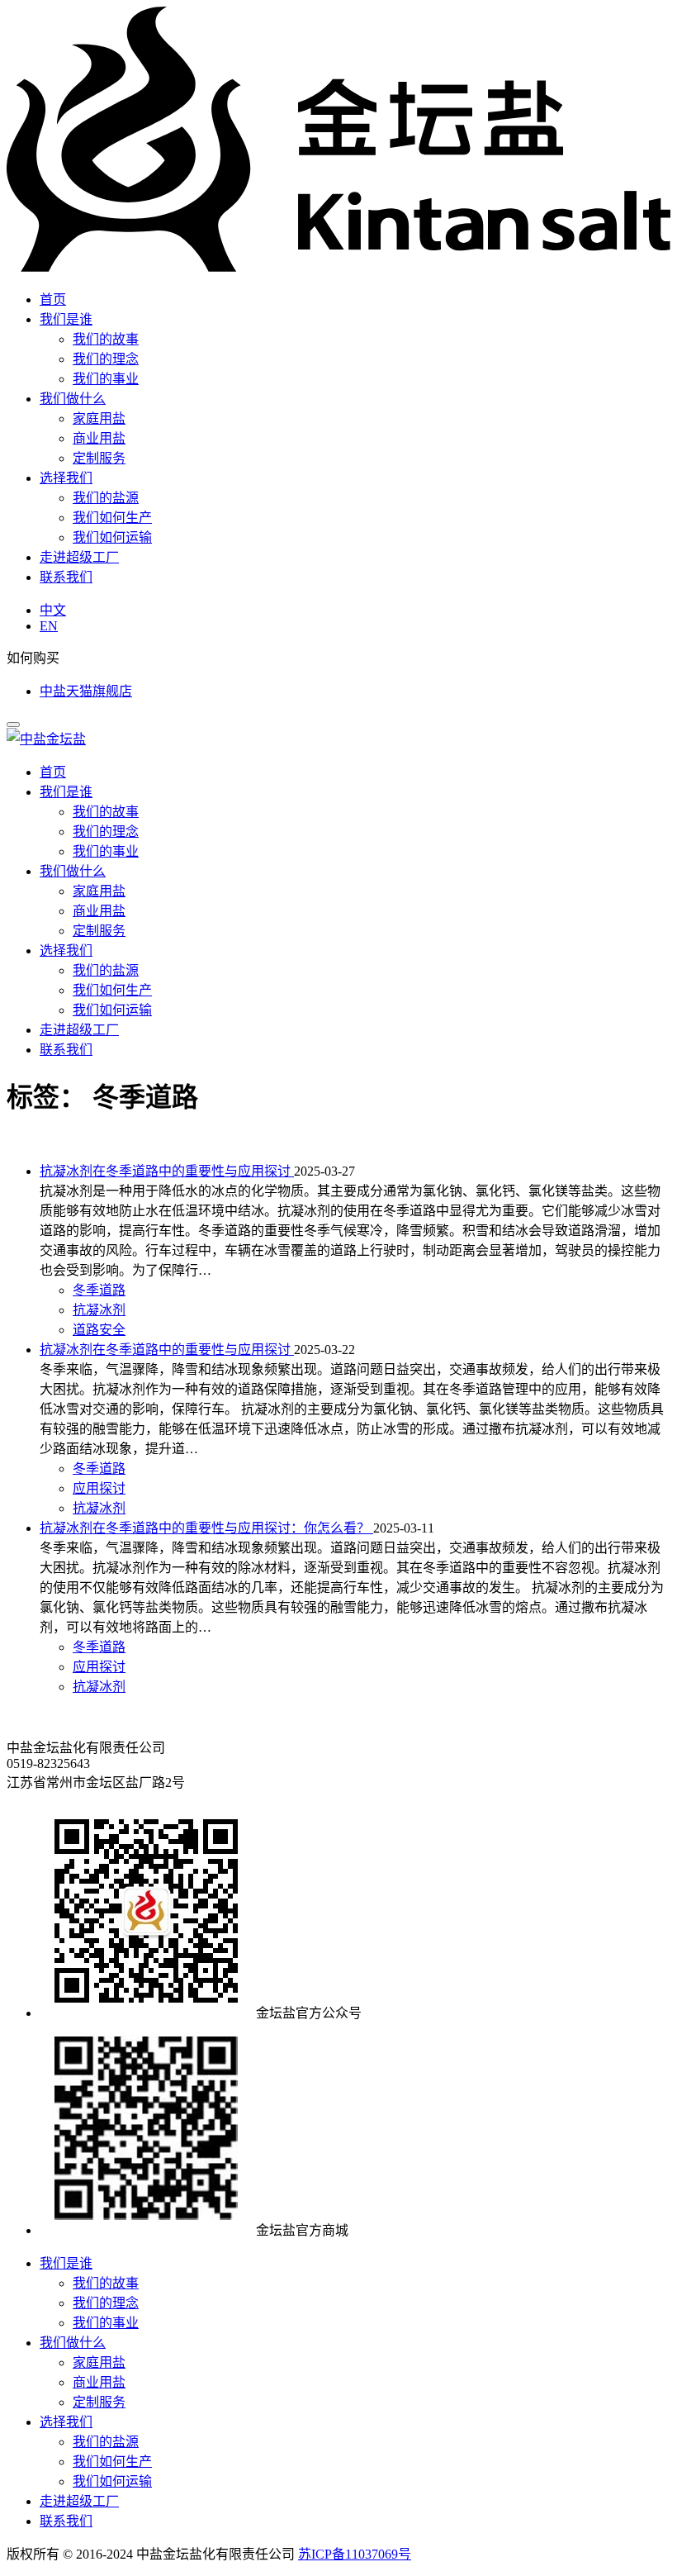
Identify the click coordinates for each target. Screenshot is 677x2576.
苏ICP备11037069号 (355, 2554)
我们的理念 (106, 359)
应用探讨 (99, 1488)
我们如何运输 (112, 537)
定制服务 (99, 458)
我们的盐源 (106, 498)
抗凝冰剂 (99, 1310)
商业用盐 (99, 438)
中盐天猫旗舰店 (86, 691)
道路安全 (99, 1330)
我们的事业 (106, 379)
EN (49, 626)
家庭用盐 (99, 418)
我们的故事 (106, 339)
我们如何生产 (112, 518)
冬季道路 (99, 1290)
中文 (53, 610)
